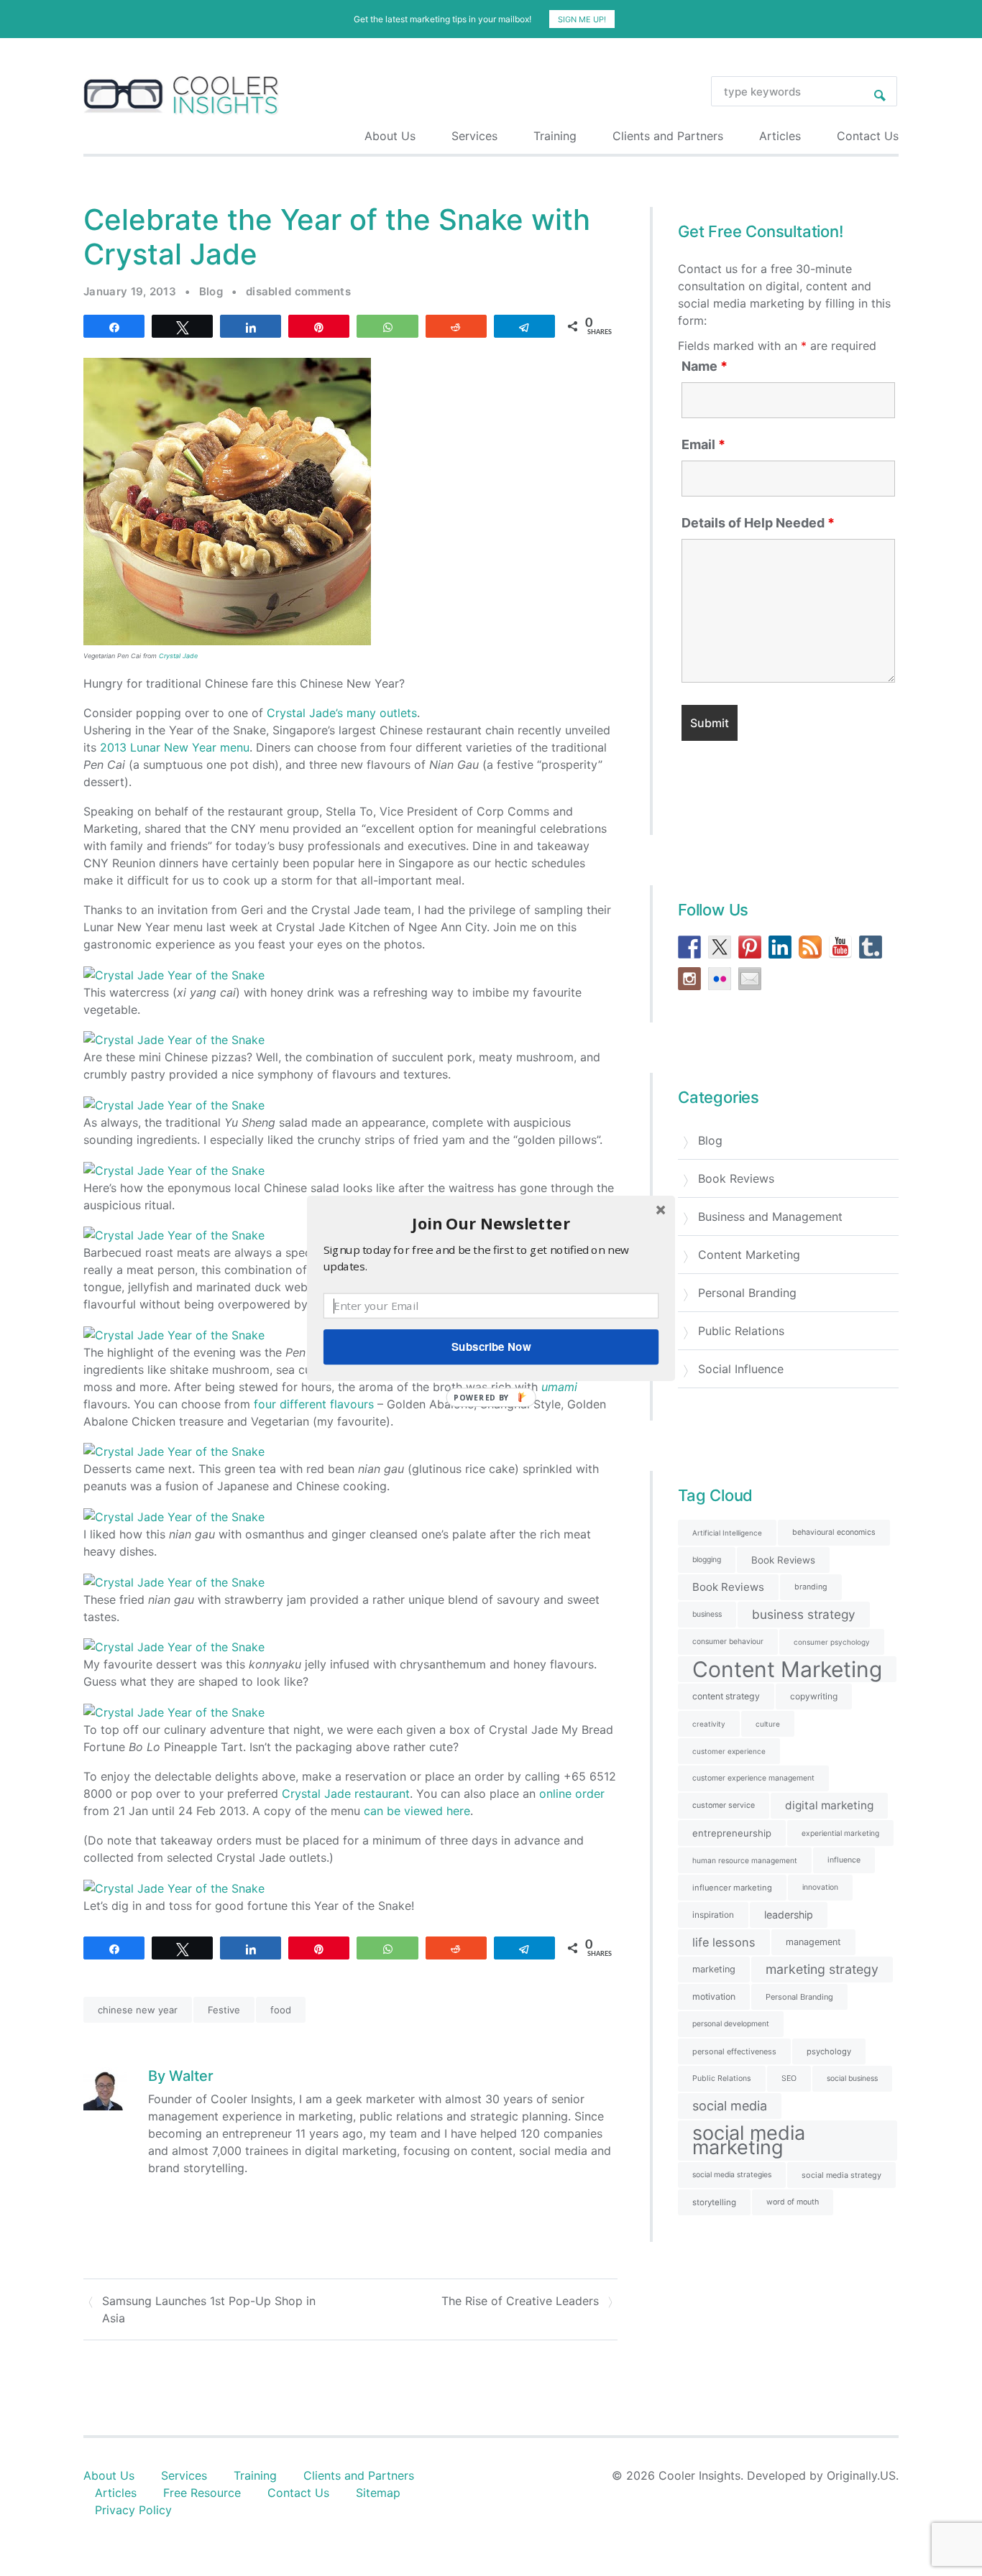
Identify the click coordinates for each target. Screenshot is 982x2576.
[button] (491, 1223)
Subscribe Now (491, 1347)
